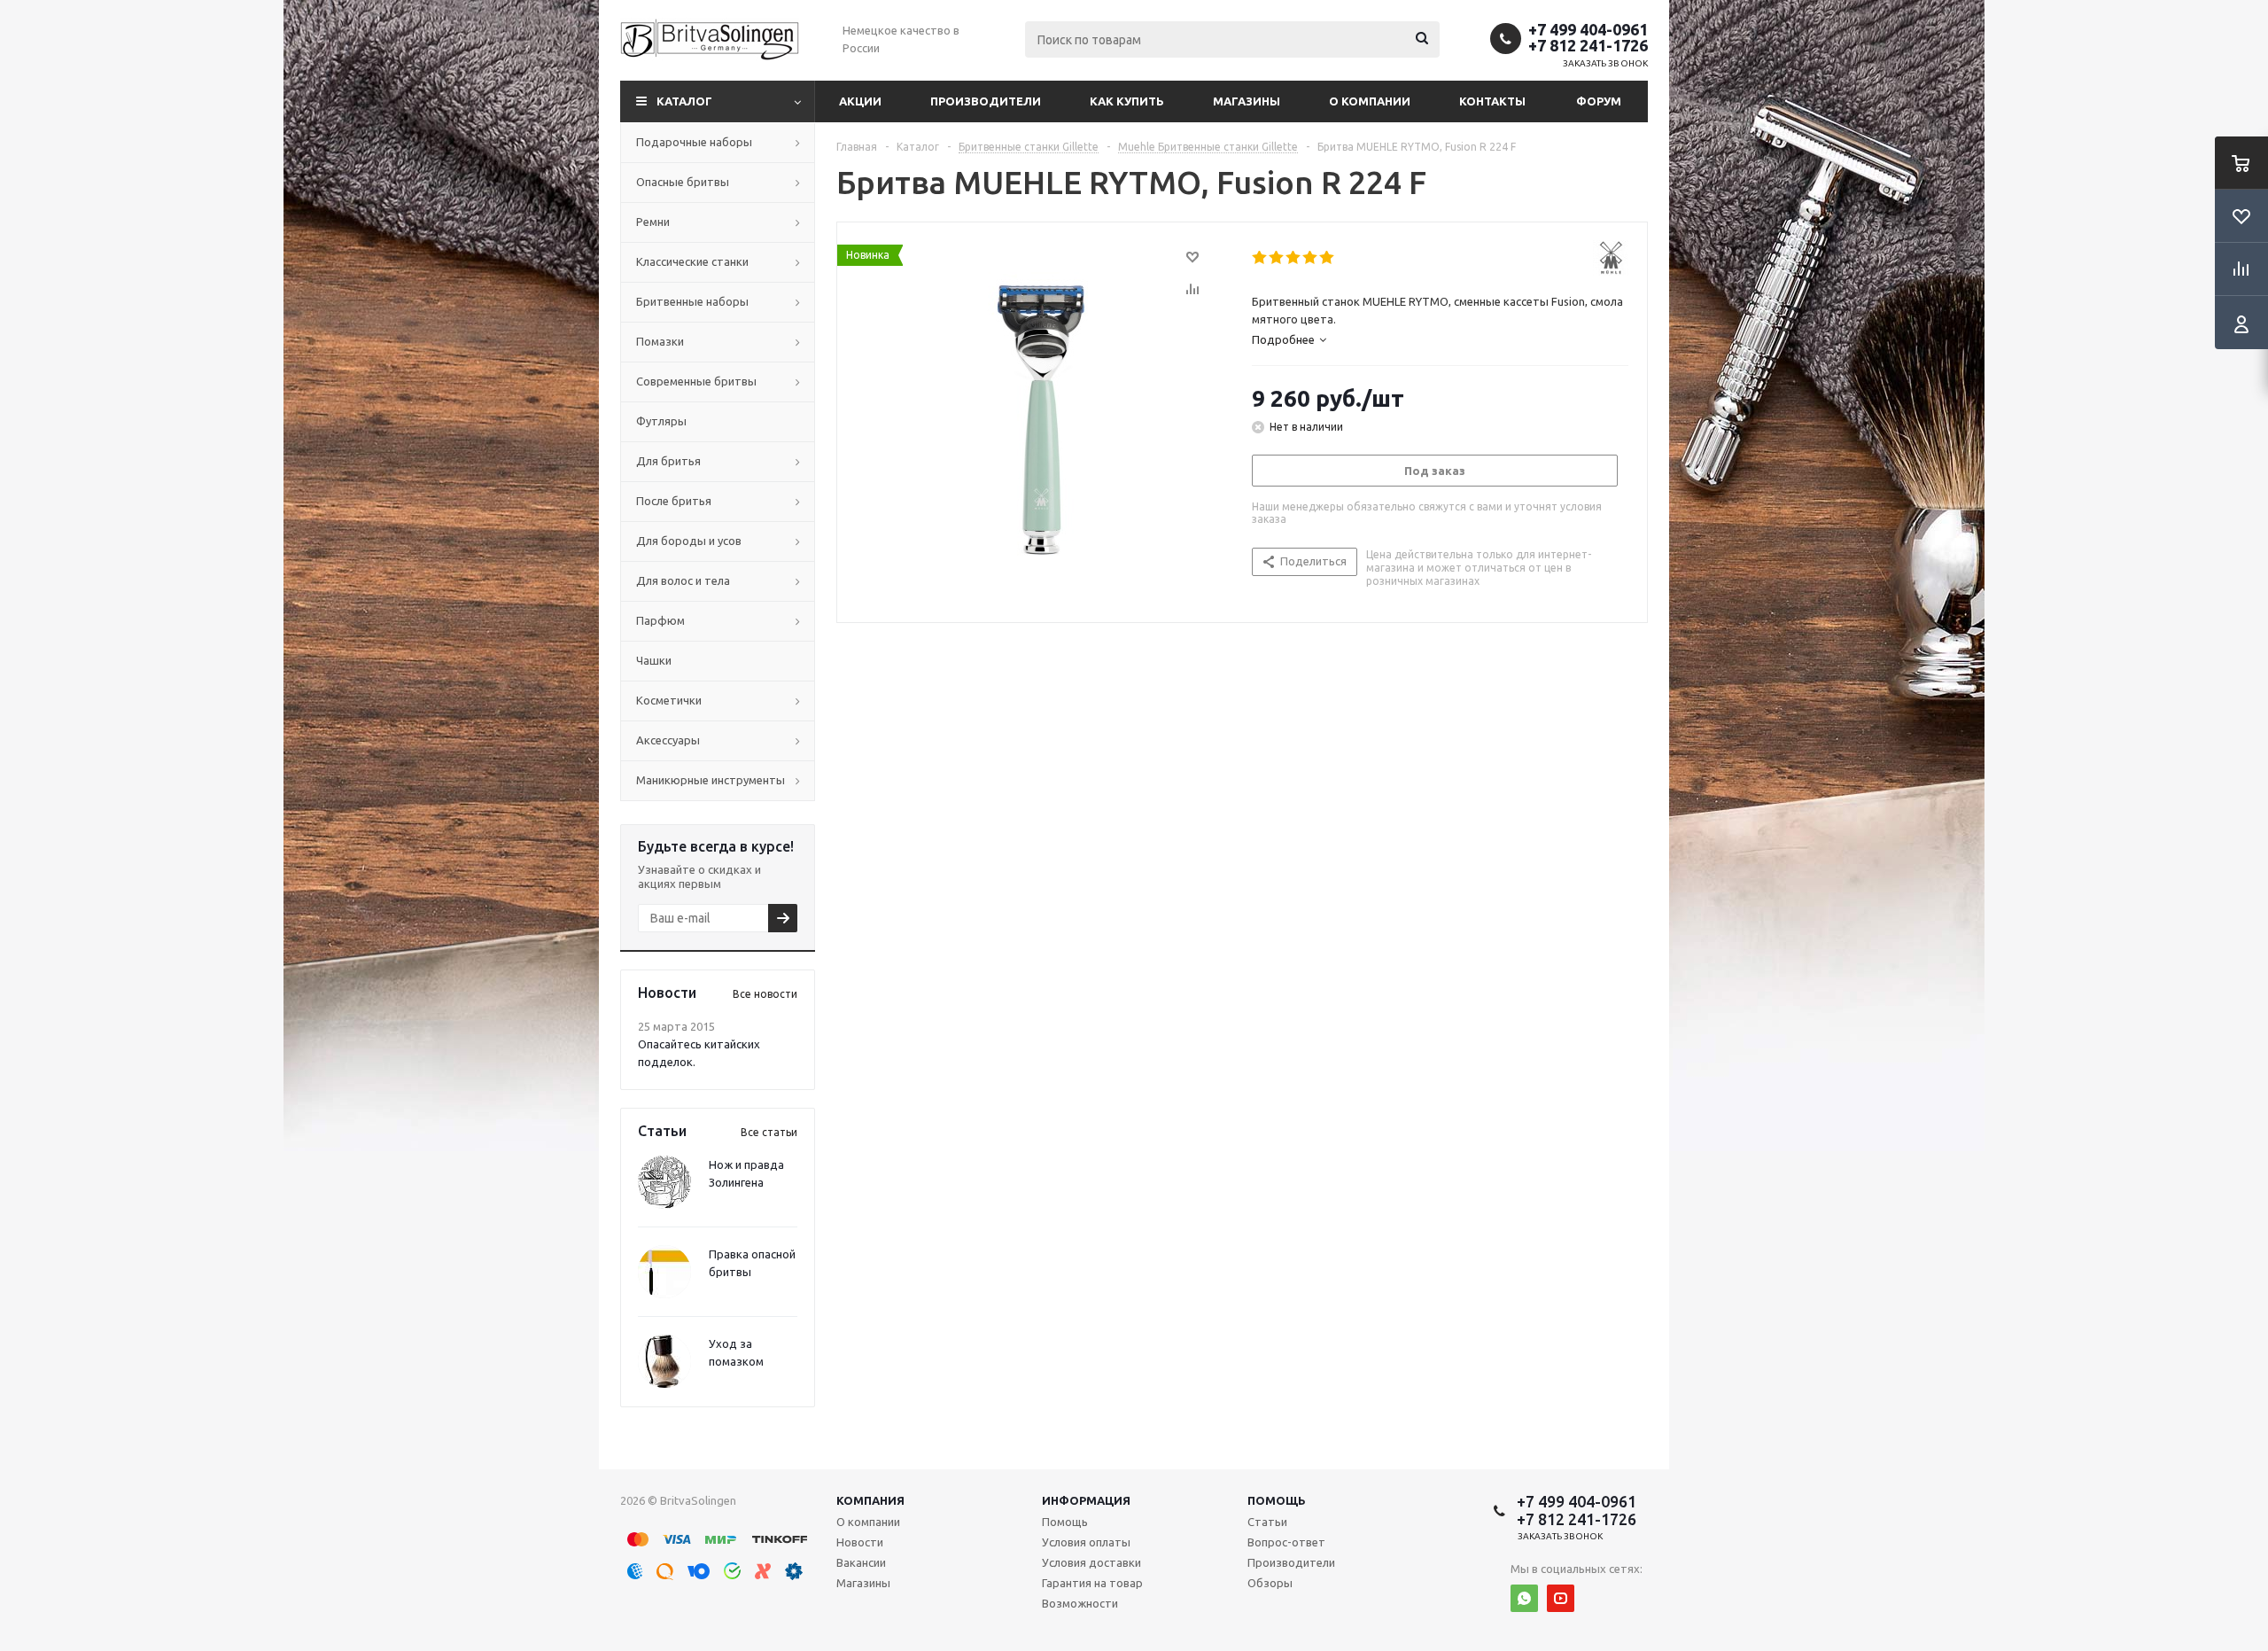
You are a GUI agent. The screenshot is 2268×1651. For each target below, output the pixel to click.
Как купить (1127, 101)
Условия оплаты (1086, 1542)
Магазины (1247, 101)
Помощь (1277, 1500)
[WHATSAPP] (1524, 1598)
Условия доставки (1091, 1562)
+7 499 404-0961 (1588, 29)
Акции (860, 101)
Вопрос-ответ (1286, 1542)
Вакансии (861, 1562)
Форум (1599, 101)
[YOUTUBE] (1561, 1598)
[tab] (1289, 339)
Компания (870, 1500)
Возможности (1080, 1603)
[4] (1311, 258)
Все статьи (769, 1132)
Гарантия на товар (1092, 1583)
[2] (1277, 258)
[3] (1294, 258)
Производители (986, 101)
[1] (1260, 258)
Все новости (765, 994)
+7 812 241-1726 (1588, 45)
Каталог (684, 101)
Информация (1086, 1500)
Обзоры (1270, 1583)
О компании (1370, 101)
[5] (1328, 258)
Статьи (1267, 1522)
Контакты (1492, 101)
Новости (860, 1542)
